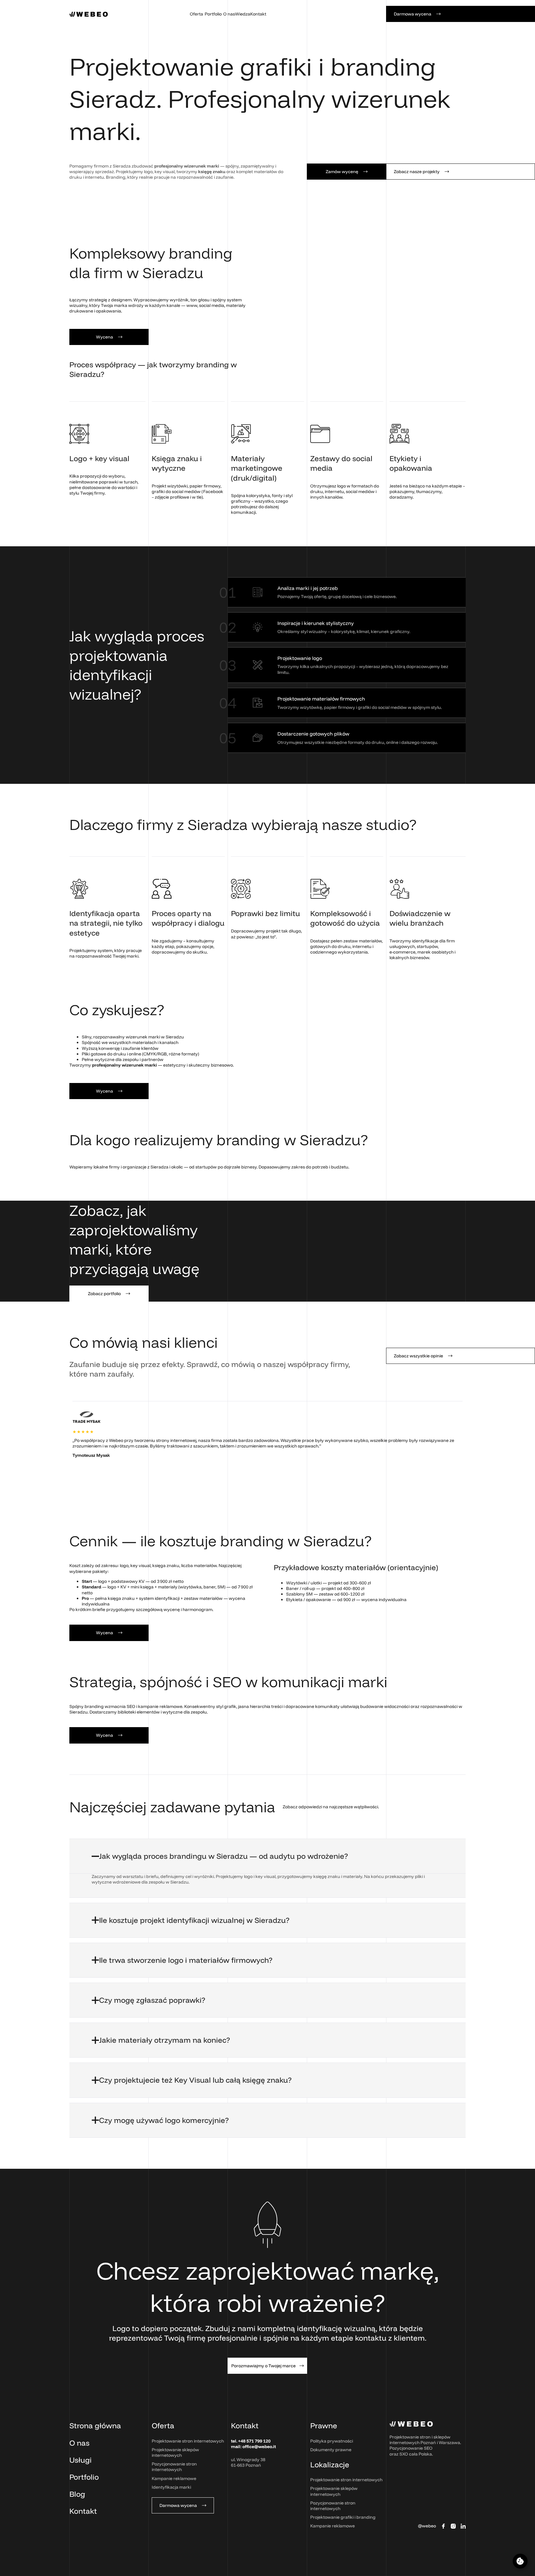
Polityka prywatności (332, 2441)
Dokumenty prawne (331, 2450)
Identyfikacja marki (171, 2487)
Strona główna (95, 2425)
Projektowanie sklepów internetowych (175, 2452)
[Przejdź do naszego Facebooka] (443, 2526)
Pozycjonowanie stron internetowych (174, 2467)
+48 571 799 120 (254, 2441)
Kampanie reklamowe (174, 2478)
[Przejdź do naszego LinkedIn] (463, 2526)
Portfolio (84, 2477)
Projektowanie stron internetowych (188, 2441)
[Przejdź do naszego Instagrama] (453, 2526)
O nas (79, 2443)
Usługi (80, 2460)
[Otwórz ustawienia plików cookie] (520, 2561)
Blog (77, 2494)
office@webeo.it (259, 2447)
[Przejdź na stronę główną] (89, 14)
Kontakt (83, 2511)
